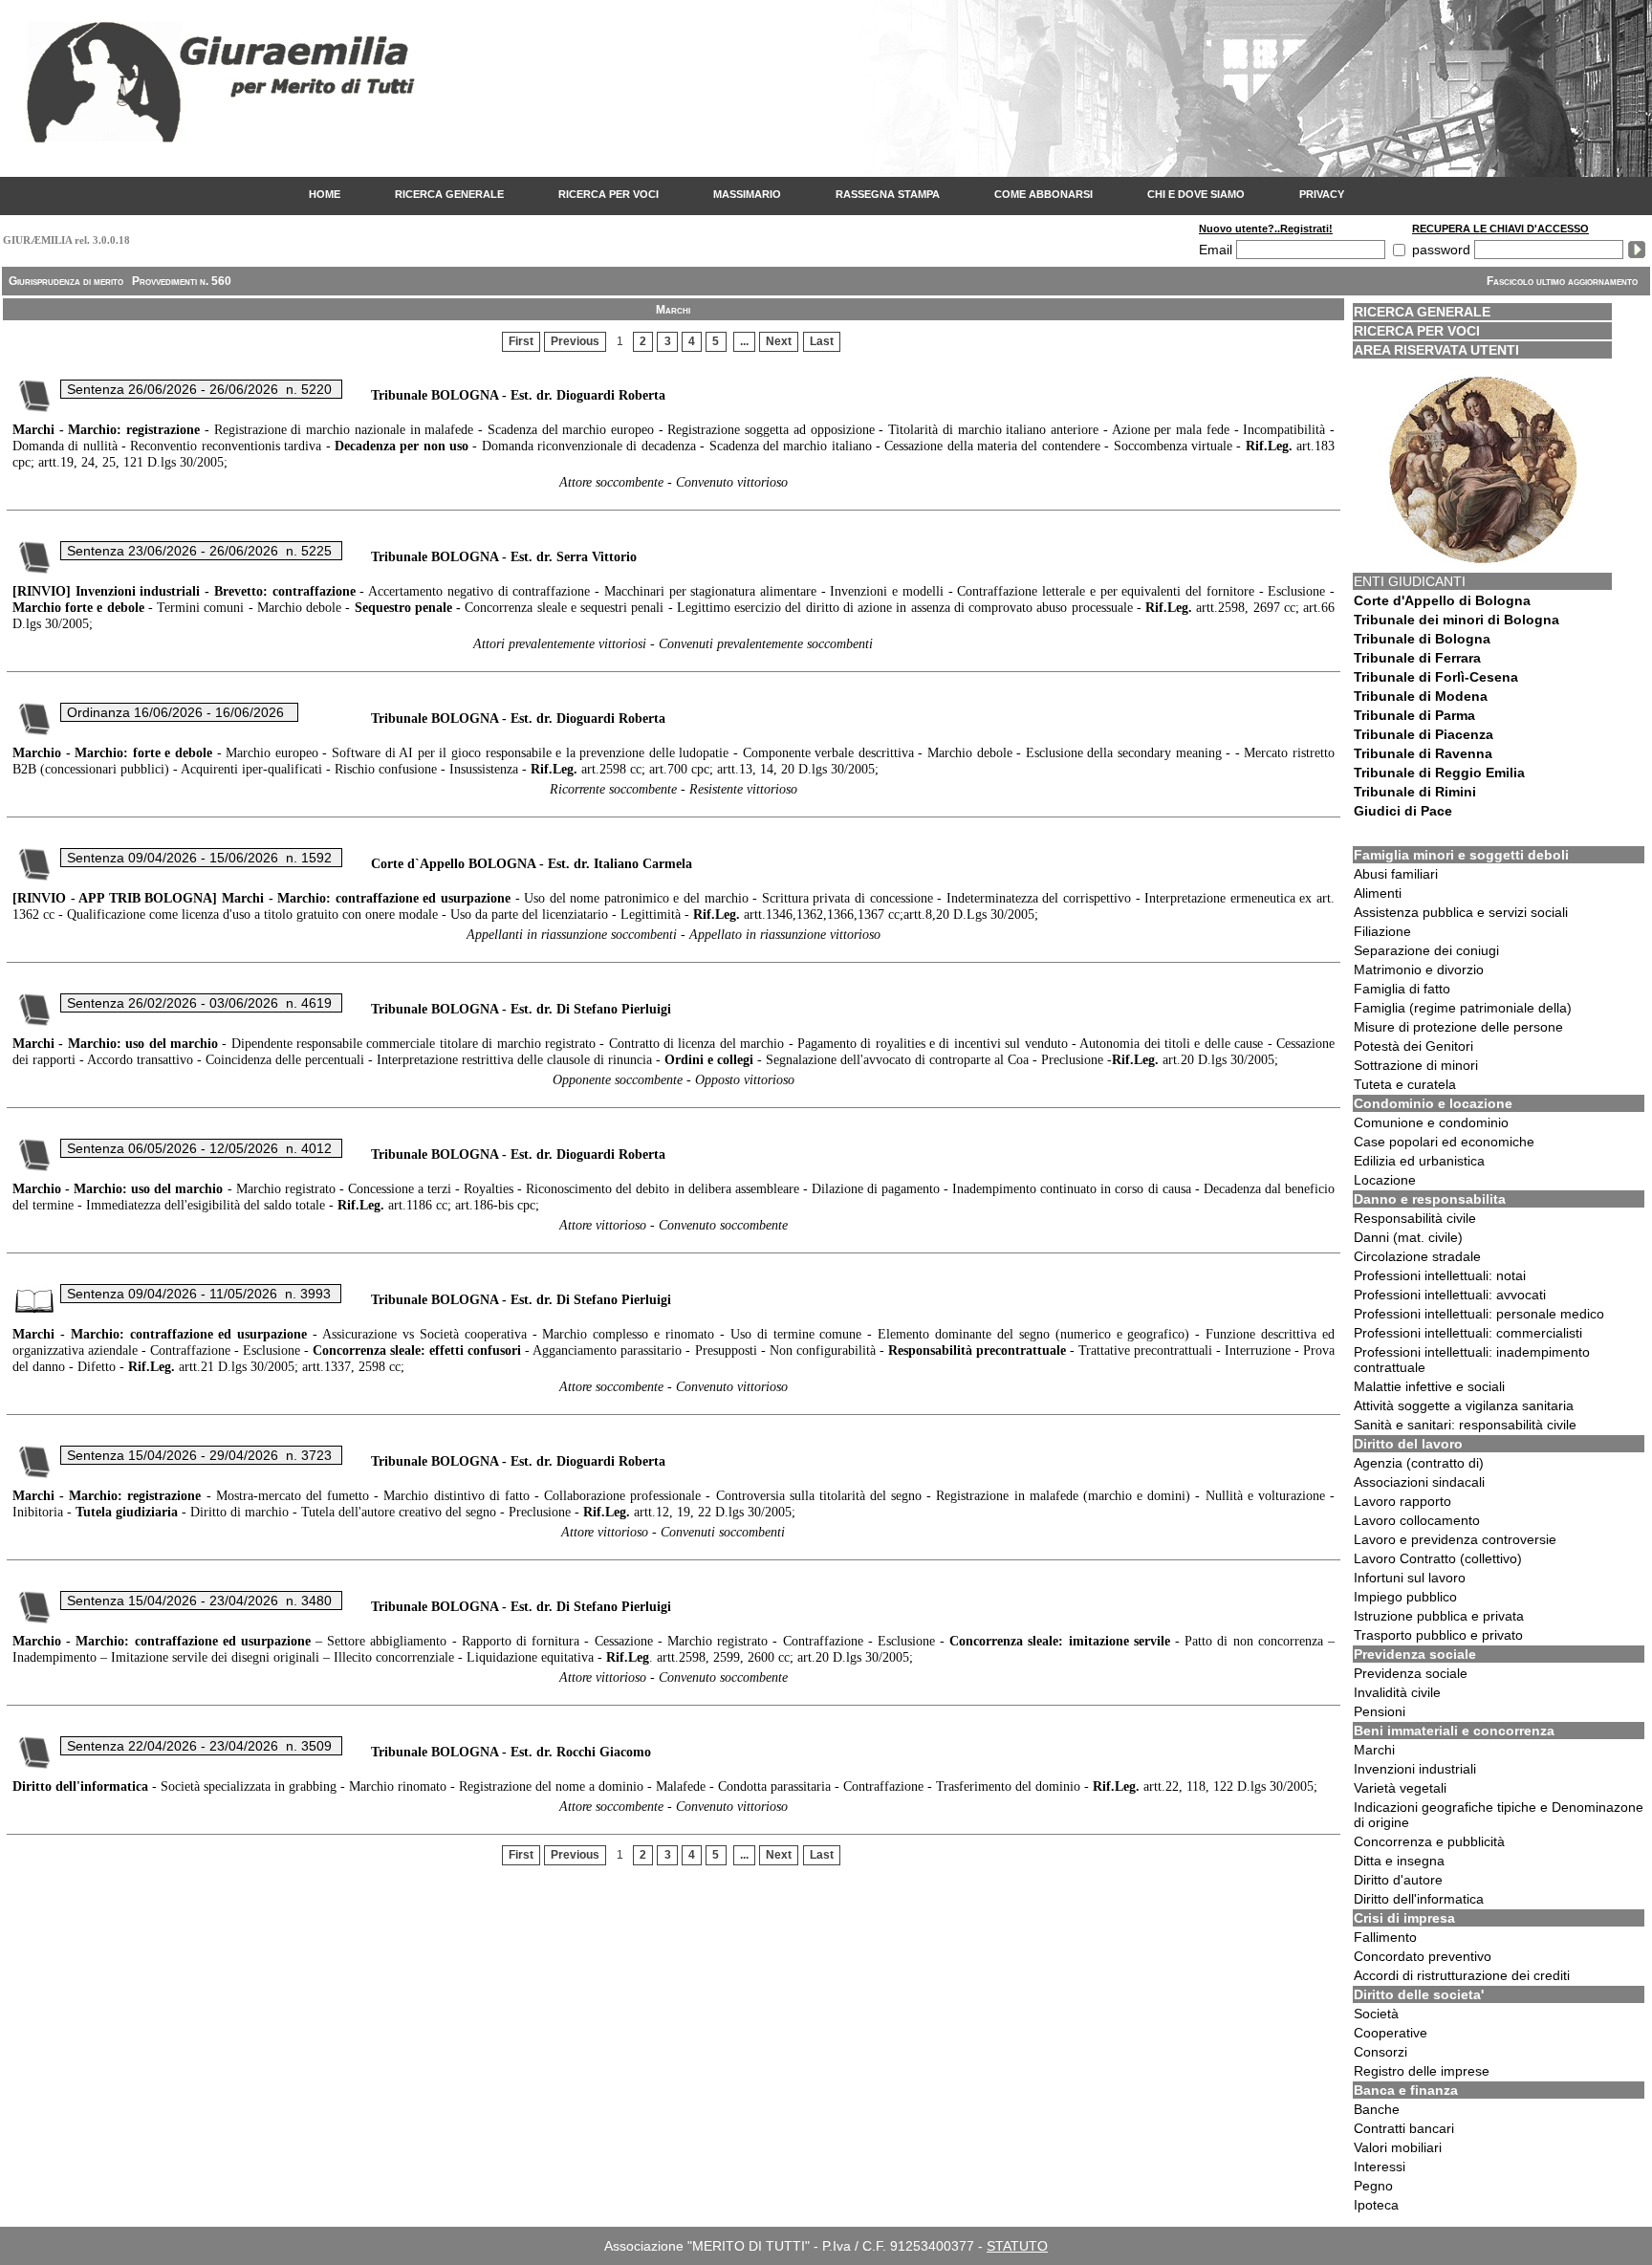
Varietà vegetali (1400, 1788)
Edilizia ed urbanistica (1419, 1161)
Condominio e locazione (1433, 1103)
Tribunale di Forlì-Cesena (1436, 677)
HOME (325, 194)
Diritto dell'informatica (1419, 1899)
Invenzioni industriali (1415, 1769)
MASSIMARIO (747, 194)
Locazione (1385, 1180)
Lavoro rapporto (1402, 1501)
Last (822, 341)
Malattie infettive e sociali (1429, 1386)
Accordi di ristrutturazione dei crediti (1462, 1975)
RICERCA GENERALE (449, 194)
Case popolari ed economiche (1444, 1142)
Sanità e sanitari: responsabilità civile (1465, 1425)
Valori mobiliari (1398, 2147)
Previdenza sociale (1415, 1654)
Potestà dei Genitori (1413, 1046)
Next (779, 341)
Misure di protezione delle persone (1458, 1027)
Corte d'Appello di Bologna (1442, 600)
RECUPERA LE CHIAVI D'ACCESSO (1500, 229)
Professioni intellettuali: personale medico (1479, 1314)
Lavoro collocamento (1417, 1520)
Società (1376, 2014)
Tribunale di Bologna (1422, 639)
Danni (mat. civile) (1408, 1237)
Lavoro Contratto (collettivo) (1438, 1558)
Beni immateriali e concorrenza (1454, 1731)
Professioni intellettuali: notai (1440, 1275)
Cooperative (1391, 2033)
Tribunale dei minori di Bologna (1456, 620)
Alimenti (1378, 893)
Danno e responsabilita (1430, 1199)
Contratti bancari (1404, 2128)
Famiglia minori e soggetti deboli (1461, 855)
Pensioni (1380, 1711)
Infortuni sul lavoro (1410, 1578)
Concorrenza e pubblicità (1429, 1841)
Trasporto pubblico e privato (1438, 1635)
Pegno (1373, 2186)
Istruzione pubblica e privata (1439, 1616)
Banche (1377, 2109)
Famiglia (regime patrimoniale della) (1463, 1008)
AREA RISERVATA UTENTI (1436, 350)
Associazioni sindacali (1419, 1482)
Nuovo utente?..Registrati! (1266, 229)
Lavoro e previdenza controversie (1455, 1539)
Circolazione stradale (1417, 1256)
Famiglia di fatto (1402, 989)
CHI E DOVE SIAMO (1196, 194)
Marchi (1374, 1750)
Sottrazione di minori (1416, 1065)
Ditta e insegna (1399, 1861)
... (744, 341)
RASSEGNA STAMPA (888, 194)
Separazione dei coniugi (1426, 950)
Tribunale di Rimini (1415, 792)
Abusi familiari (1396, 874)
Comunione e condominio (1431, 1122)
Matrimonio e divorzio (1419, 969)
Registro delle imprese (1422, 2071)
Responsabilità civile (1415, 1218)
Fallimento (1385, 1937)
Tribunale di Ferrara (1417, 658)
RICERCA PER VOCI (609, 194)
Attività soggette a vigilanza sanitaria (1464, 1405)
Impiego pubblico (1405, 1597)
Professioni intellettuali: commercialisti (1468, 1333)
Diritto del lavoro (1408, 1444)
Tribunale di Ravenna (1423, 753)
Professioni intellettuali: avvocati (1450, 1295)
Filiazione (1382, 931)
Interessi (1380, 2167)
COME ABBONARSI (1043, 194)
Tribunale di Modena (1421, 696)
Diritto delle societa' (1419, 1994)
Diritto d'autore (1398, 1880)
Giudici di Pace (1403, 811)
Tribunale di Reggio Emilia (1439, 773)
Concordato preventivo (1423, 1956)
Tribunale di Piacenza (1424, 734)
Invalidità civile (1397, 1692)
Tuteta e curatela (1405, 1084)
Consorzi (1380, 2052)
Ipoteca (1376, 2205)
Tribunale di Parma (1414, 715)
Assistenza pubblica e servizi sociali (1461, 912)
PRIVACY (1322, 194)
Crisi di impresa (1404, 1918)
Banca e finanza (1406, 2090)
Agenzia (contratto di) (1419, 1463)
